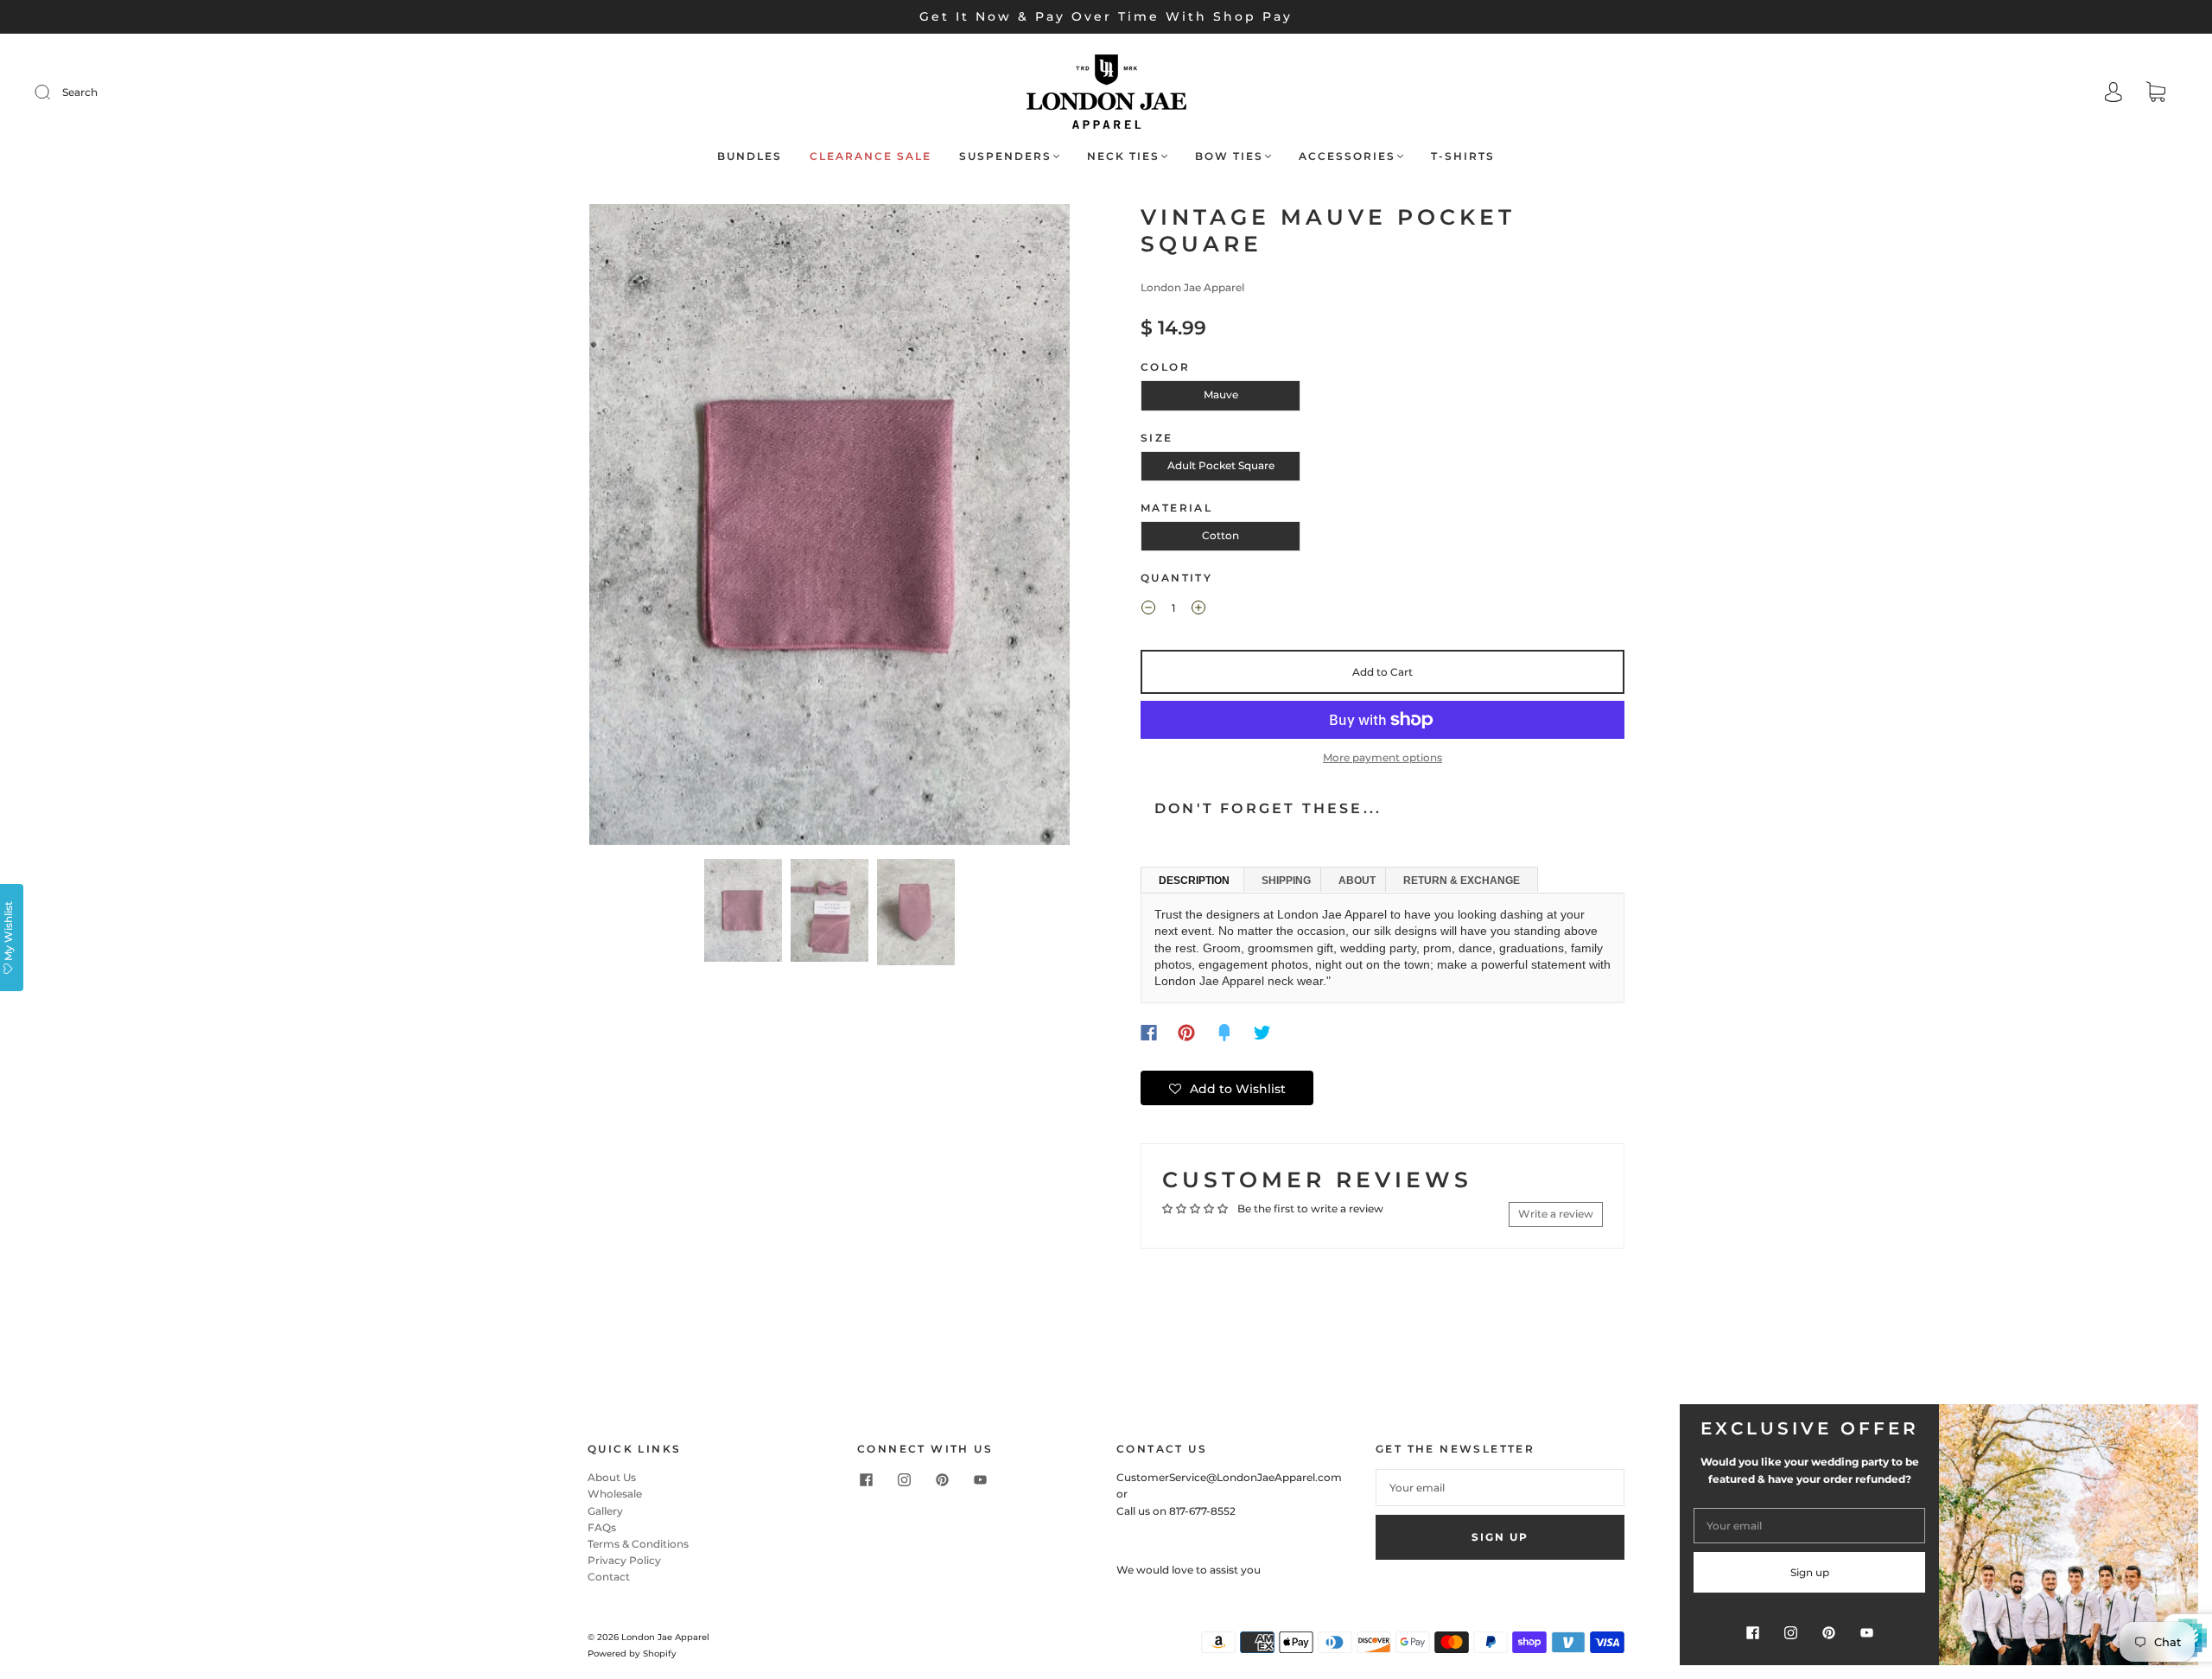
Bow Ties (1229, 156)
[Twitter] (1262, 1033)
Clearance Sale (871, 156)
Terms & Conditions (638, 1544)
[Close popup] (2179, 1423)
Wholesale (615, 1494)
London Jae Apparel (1192, 287)
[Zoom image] (829, 528)
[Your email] (1500, 1488)
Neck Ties (1123, 156)
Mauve (1221, 394)
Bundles (750, 156)
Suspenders (1005, 156)
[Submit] (54, 92)
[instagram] (904, 1479)
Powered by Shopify (632, 1654)
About (1357, 881)
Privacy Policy (624, 1560)
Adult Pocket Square (1221, 465)
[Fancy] (1224, 1033)
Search (80, 92)
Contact (609, 1577)
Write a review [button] (1556, 1214)
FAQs (602, 1527)
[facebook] (866, 1479)
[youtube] (980, 1479)
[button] (637, 528)
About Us (612, 1477)
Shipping (1286, 881)
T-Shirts (1463, 156)
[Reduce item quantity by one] (1148, 610)
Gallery (605, 1511)
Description (1194, 881)
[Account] (2113, 94)
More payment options (1382, 757)
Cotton (1220, 535)
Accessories (1347, 156)
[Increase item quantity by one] (1198, 610)
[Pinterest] (1186, 1033)
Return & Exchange (1462, 881)
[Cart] (2156, 94)
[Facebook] (1149, 1033)
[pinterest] (942, 1479)
